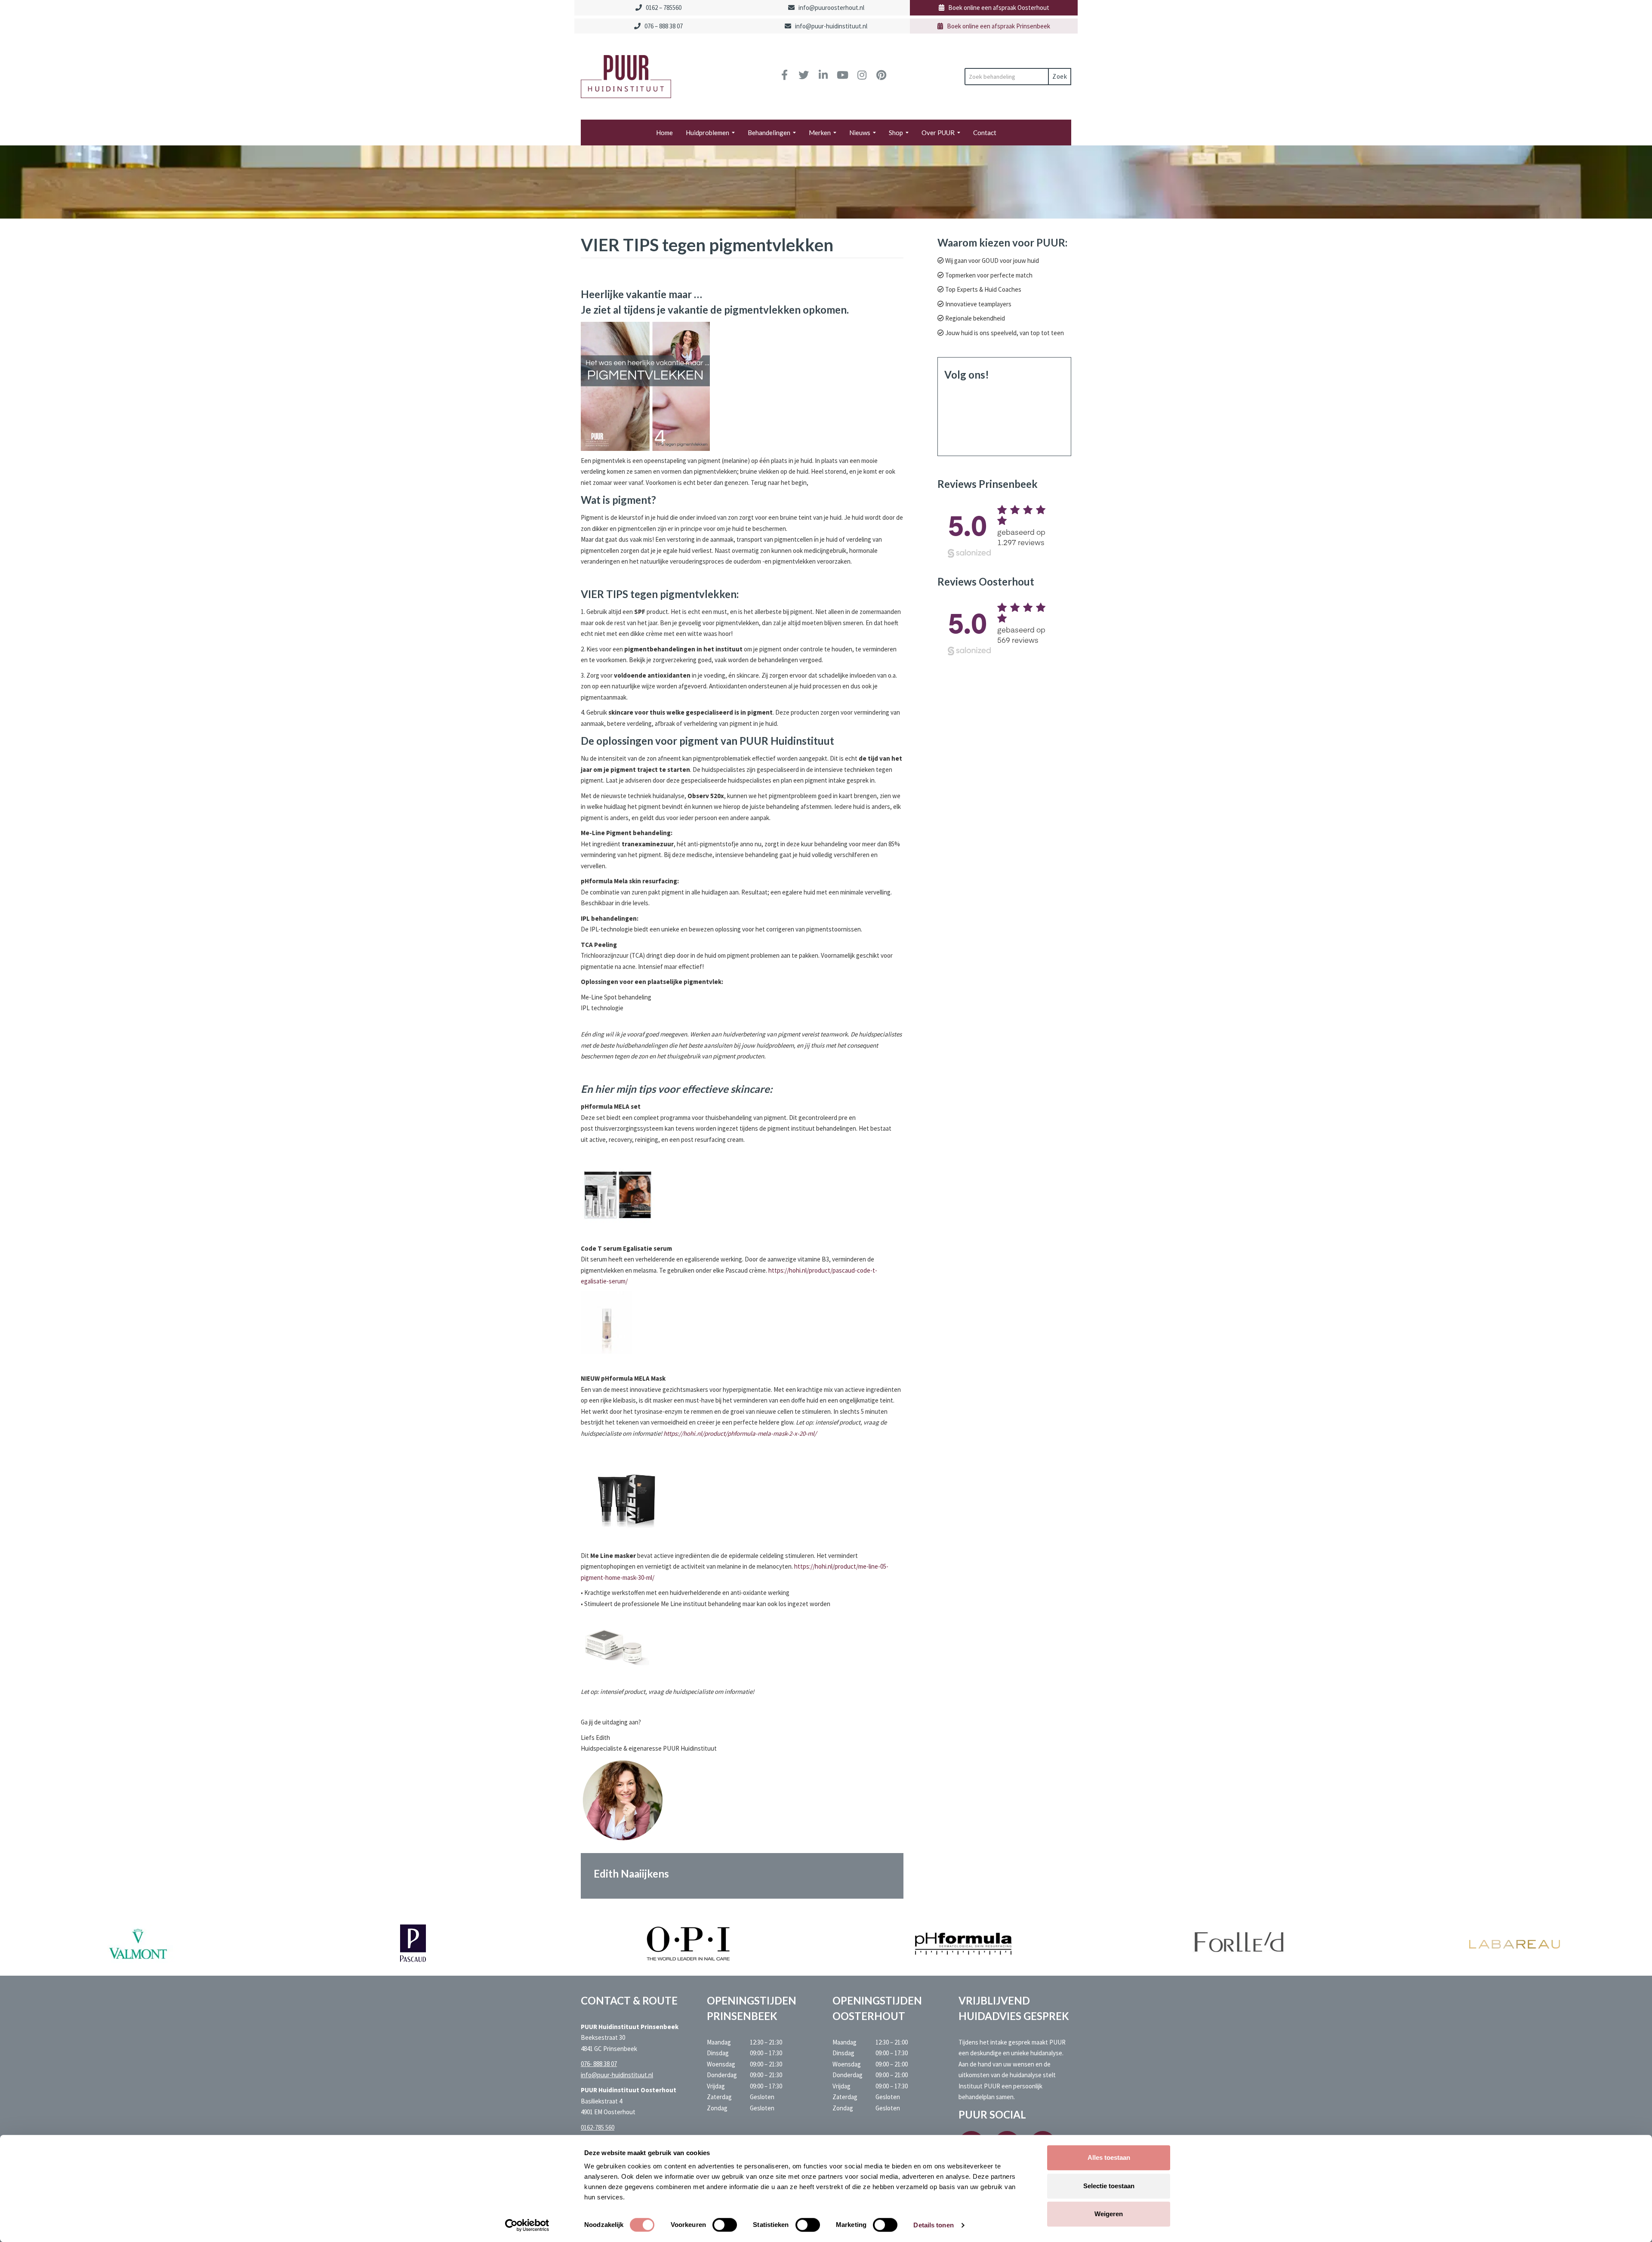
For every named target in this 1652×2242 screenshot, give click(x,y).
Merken (820, 133)
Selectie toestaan (1109, 2186)
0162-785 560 (598, 2127)
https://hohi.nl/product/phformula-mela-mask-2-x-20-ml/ (740, 1433)
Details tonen (933, 2225)
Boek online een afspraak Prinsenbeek (999, 26)
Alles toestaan (1109, 2157)
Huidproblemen (707, 133)
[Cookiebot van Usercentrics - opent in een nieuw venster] (527, 2225)
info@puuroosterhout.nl (831, 8)
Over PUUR (938, 133)
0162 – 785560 (664, 8)
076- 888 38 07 (599, 2064)
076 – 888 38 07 (664, 26)
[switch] (725, 2225)
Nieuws (860, 133)
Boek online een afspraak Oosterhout (999, 8)
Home (664, 133)
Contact (985, 133)
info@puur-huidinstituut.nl (831, 26)
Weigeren (1109, 2214)
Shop (896, 133)
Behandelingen (769, 133)
